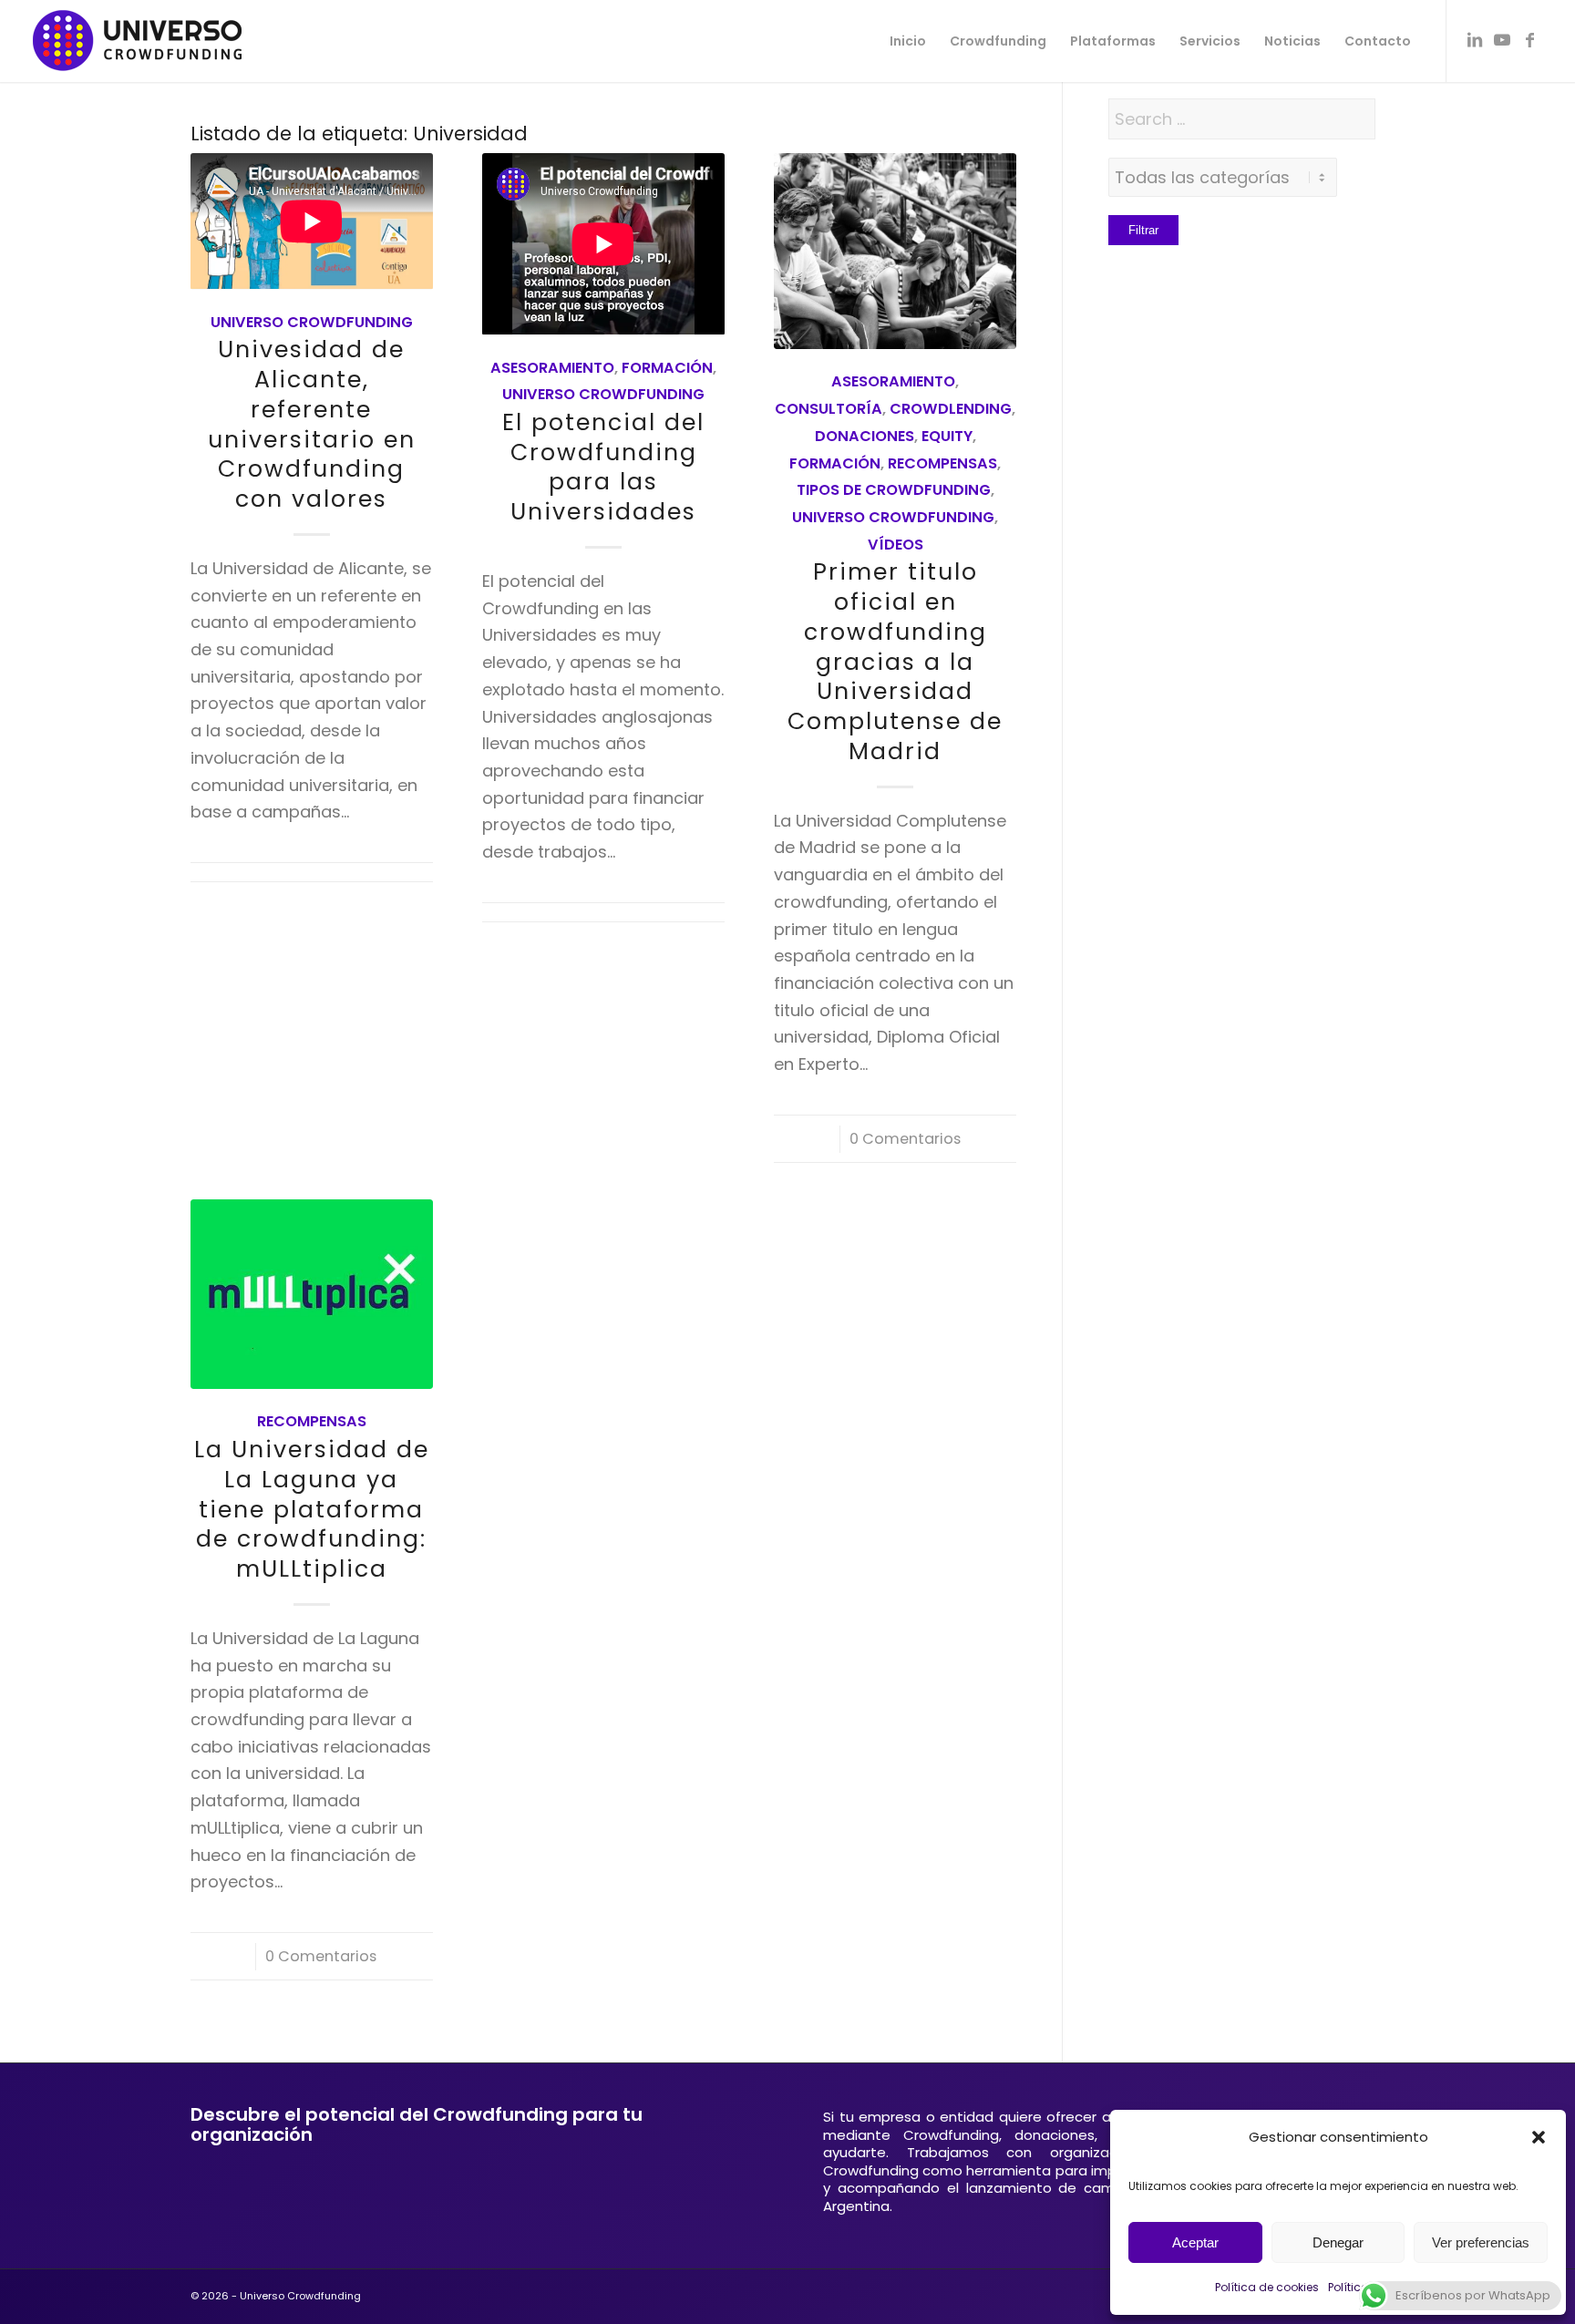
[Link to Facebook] (1529, 40)
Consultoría (829, 409)
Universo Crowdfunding (312, 322)
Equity (947, 436)
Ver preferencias (1481, 2242)
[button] (1539, 2137)
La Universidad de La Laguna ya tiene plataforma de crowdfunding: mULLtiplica (312, 1509)
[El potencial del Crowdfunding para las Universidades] (603, 244)
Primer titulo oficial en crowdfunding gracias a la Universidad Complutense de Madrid (895, 662)
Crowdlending (951, 409)
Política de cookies (1267, 2287)
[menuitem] (908, 41)
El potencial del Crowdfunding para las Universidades (603, 467)
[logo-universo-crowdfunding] (137, 41)
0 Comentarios (905, 1139)
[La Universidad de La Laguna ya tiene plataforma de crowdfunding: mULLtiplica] (312, 1295)
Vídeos (896, 545)
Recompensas (942, 463)
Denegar (1338, 2242)
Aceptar (1195, 2242)
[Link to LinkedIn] (1475, 40)
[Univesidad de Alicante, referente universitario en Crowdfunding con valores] (312, 221)
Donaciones (865, 436)
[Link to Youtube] (1502, 40)
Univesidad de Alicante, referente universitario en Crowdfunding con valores (312, 424)
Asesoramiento (552, 368)
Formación (667, 368)
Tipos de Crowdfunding (894, 490)
